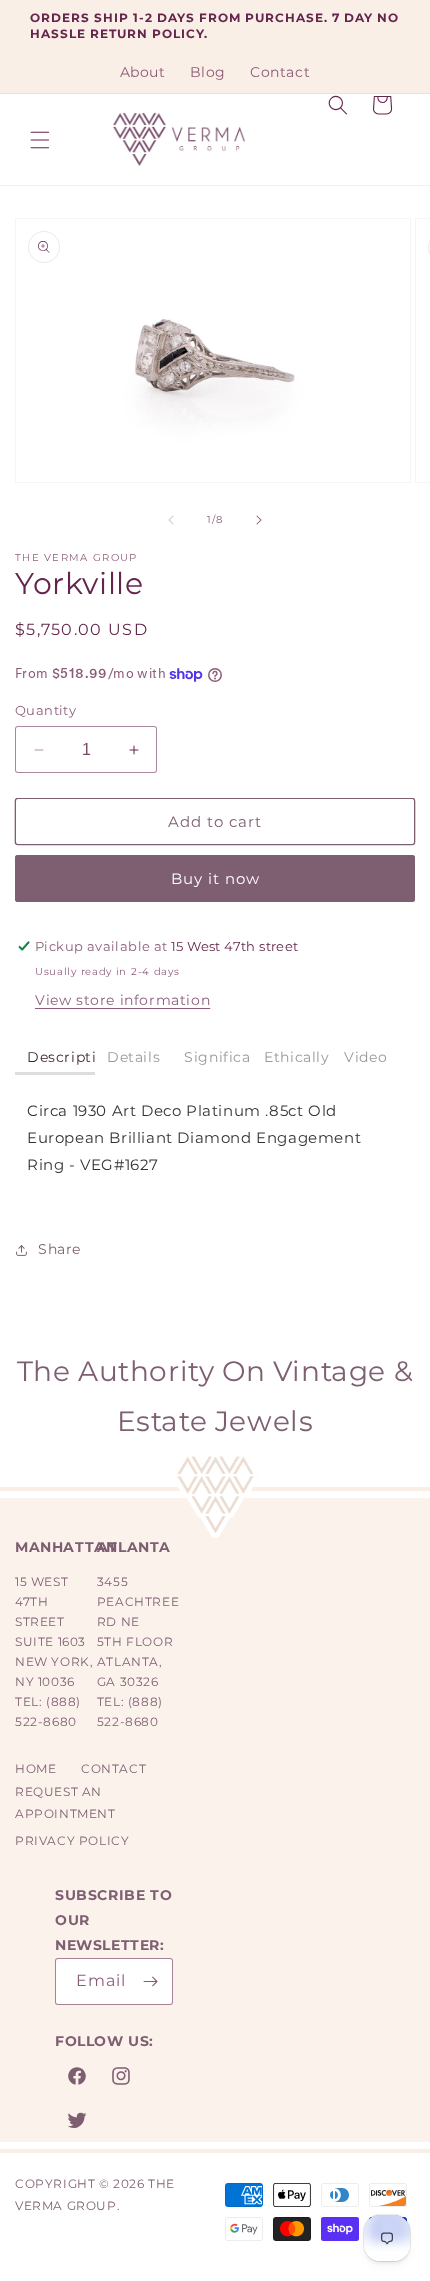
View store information (122, 1000)
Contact (113, 1768)
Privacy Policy (72, 1840)
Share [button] (59, 1249)
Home (35, 1768)
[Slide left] (171, 520)
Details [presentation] (133, 1057)
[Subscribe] (150, 1981)
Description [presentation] (61, 1057)
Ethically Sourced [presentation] (298, 1057)
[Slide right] (259, 520)
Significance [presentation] (218, 1057)
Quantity (45, 710)
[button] (40, 140)
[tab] (55, 1058)
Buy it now (215, 878)
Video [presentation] (365, 1057)
